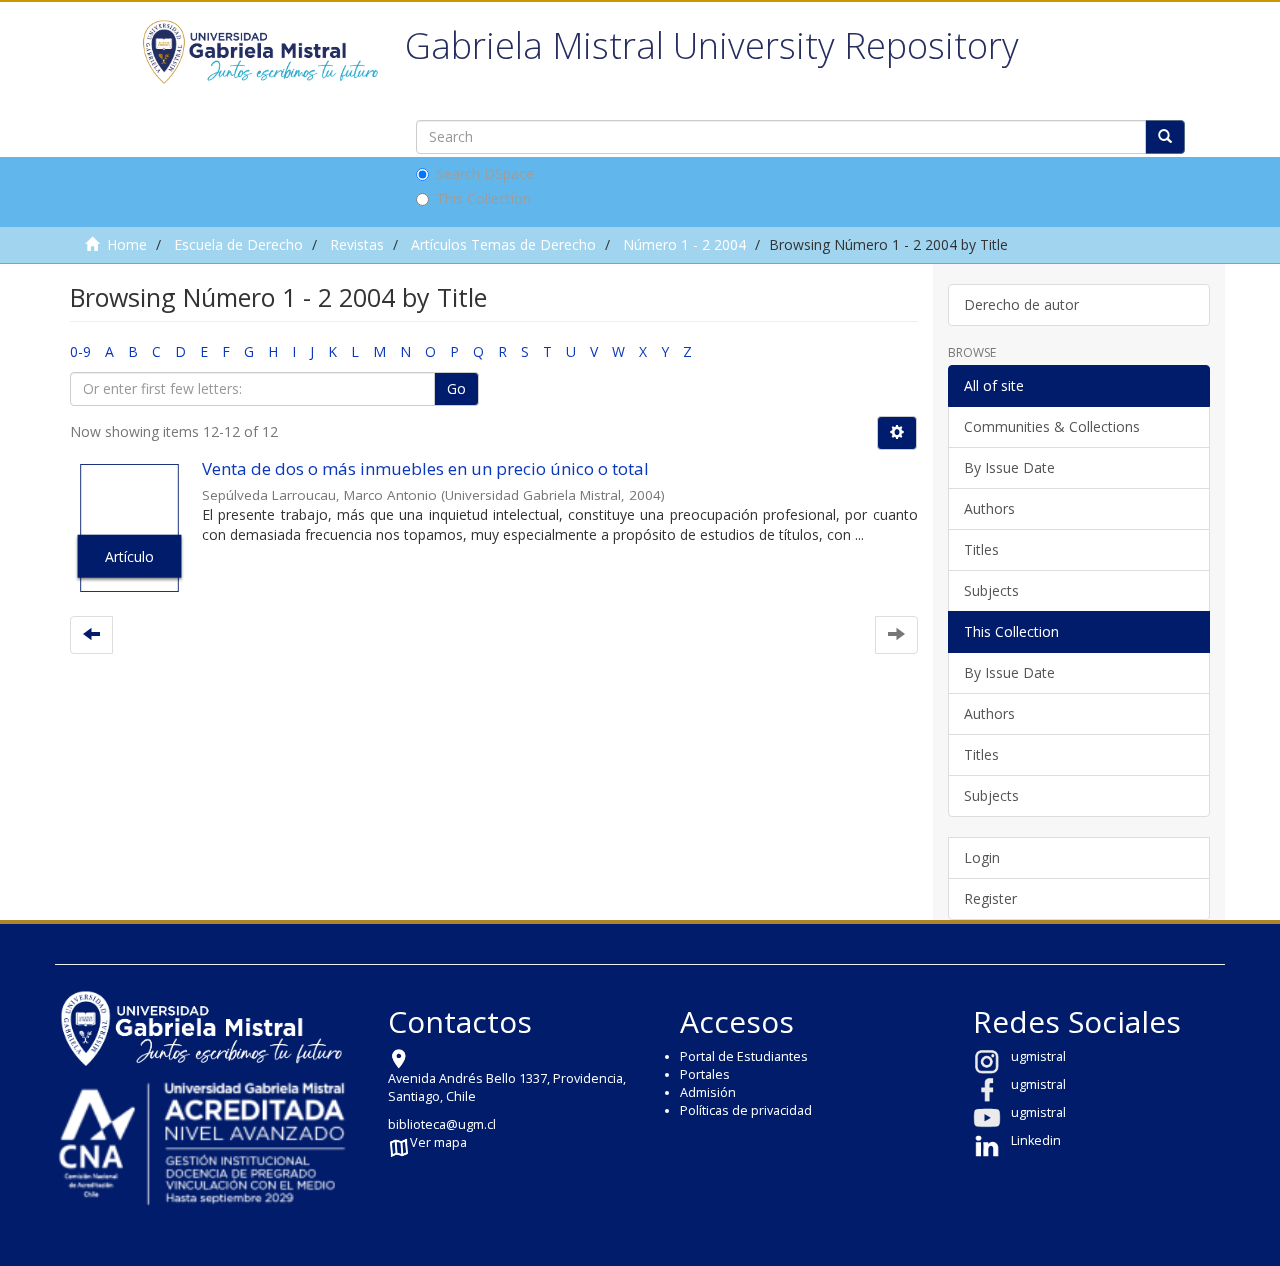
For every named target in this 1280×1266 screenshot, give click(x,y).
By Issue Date (1009, 467)
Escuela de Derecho (238, 244)
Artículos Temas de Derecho (503, 244)
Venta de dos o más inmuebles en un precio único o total (425, 468)
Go (456, 388)
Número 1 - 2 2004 (684, 244)
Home (127, 244)
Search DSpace (485, 173)
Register (990, 898)
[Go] (1165, 137)
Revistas (357, 244)
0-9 (80, 351)
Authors (989, 508)
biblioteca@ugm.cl (442, 1124)
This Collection (483, 198)
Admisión (708, 1092)
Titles (981, 549)
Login (982, 857)
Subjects (991, 590)
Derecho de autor (1021, 304)
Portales (705, 1074)
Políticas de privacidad (746, 1110)
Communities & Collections (1052, 426)
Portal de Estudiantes (744, 1056)
